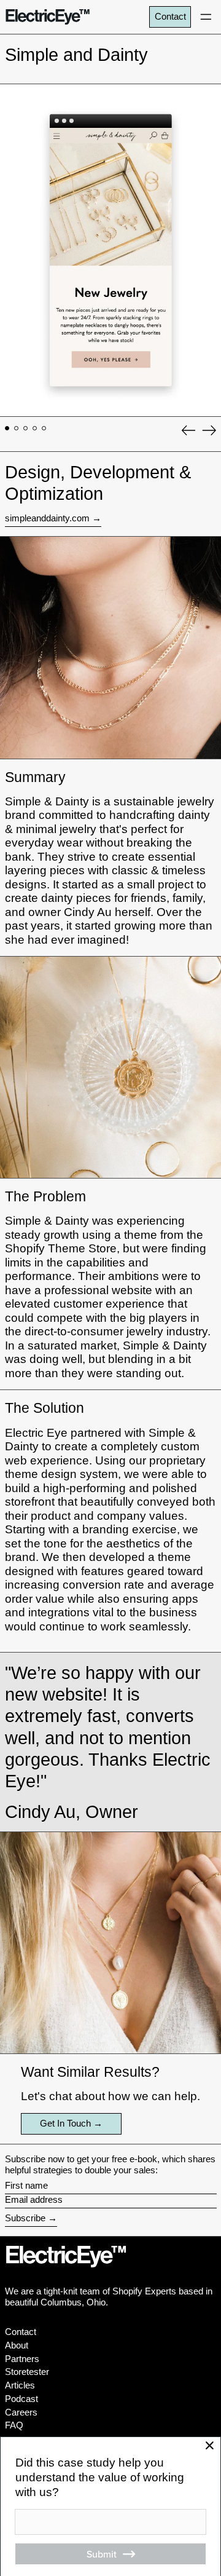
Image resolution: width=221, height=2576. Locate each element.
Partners (22, 2359)
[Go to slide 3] (26, 429)
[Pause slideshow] (12, 95)
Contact (170, 16)
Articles (20, 2385)
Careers (21, 2412)
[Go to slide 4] (35, 429)
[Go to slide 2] (17, 429)
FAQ (14, 2425)
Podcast (21, 2399)
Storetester (27, 2372)
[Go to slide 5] (44, 429)
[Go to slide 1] (7, 429)
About (17, 2345)
